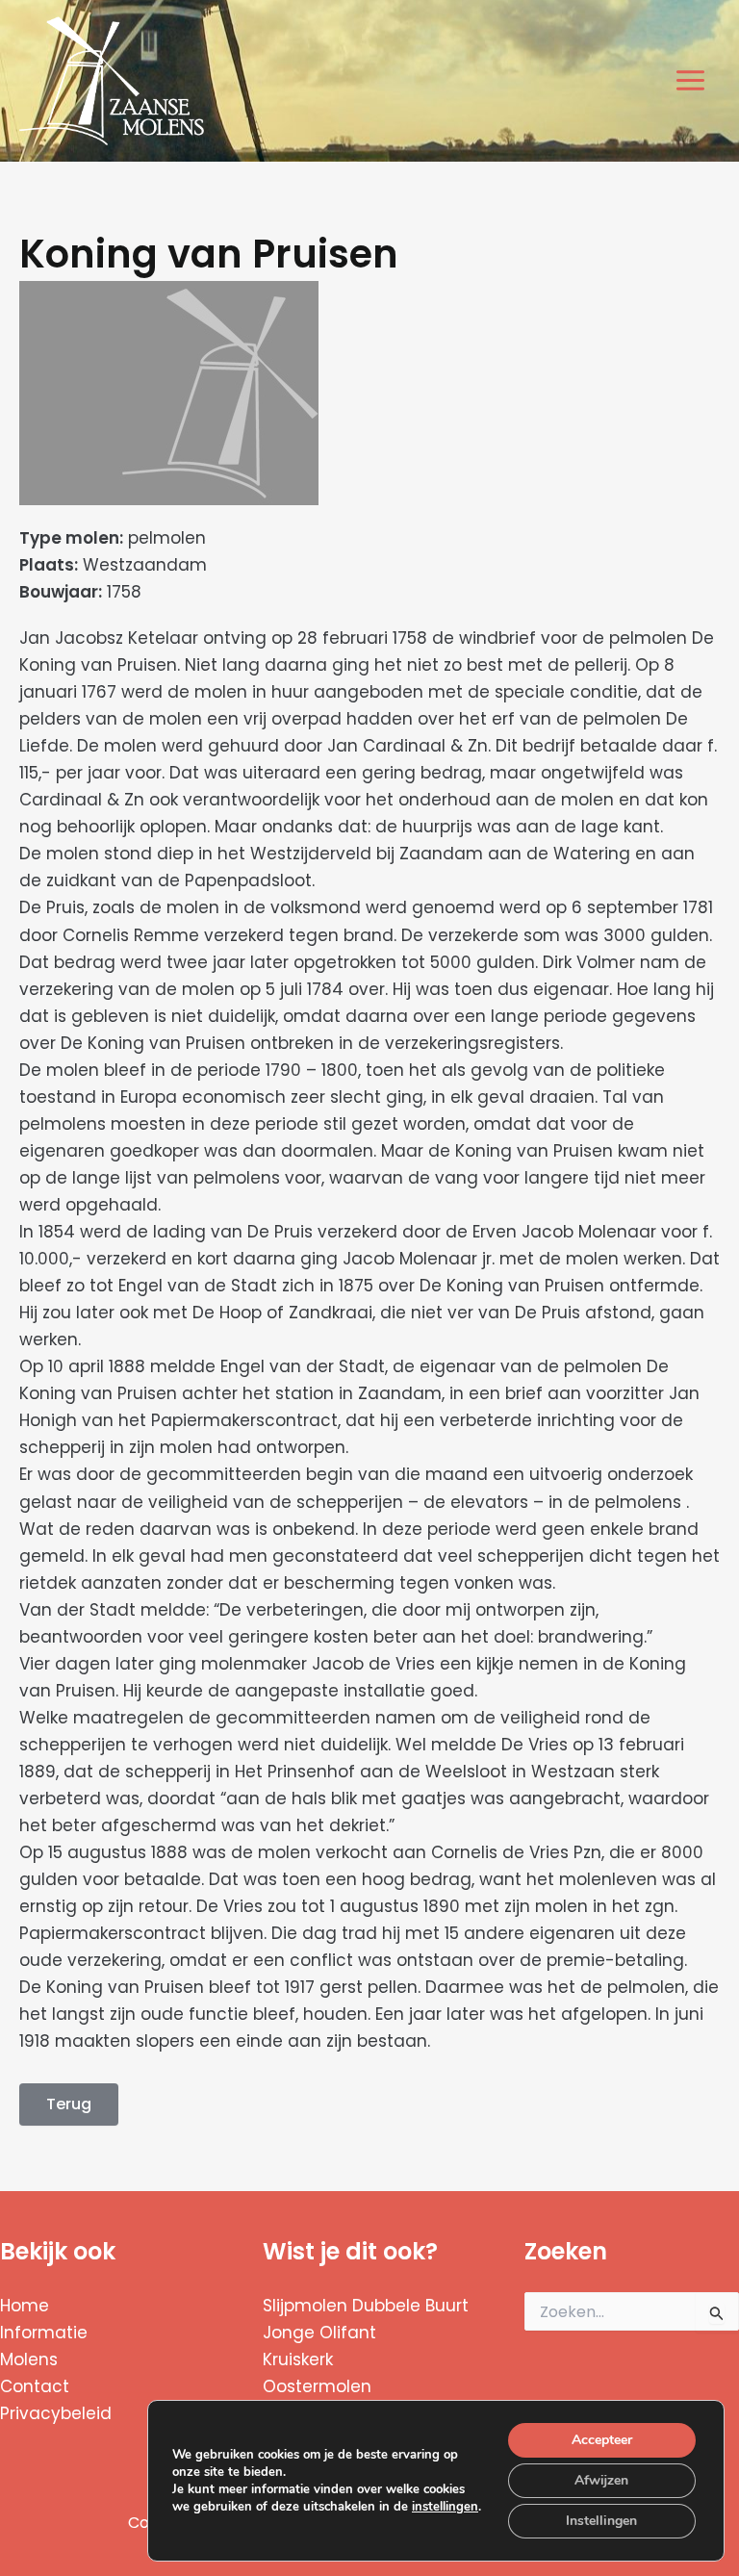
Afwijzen (601, 2480)
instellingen (445, 2507)
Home (25, 2306)
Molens (29, 2359)
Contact (35, 2386)
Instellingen (601, 2521)
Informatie (44, 2333)
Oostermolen (317, 2386)
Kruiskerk (298, 2359)
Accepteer (602, 2440)
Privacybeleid (56, 2413)
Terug (69, 2104)
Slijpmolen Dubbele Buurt (366, 2306)
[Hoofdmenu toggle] (691, 81)
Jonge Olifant (319, 2333)
